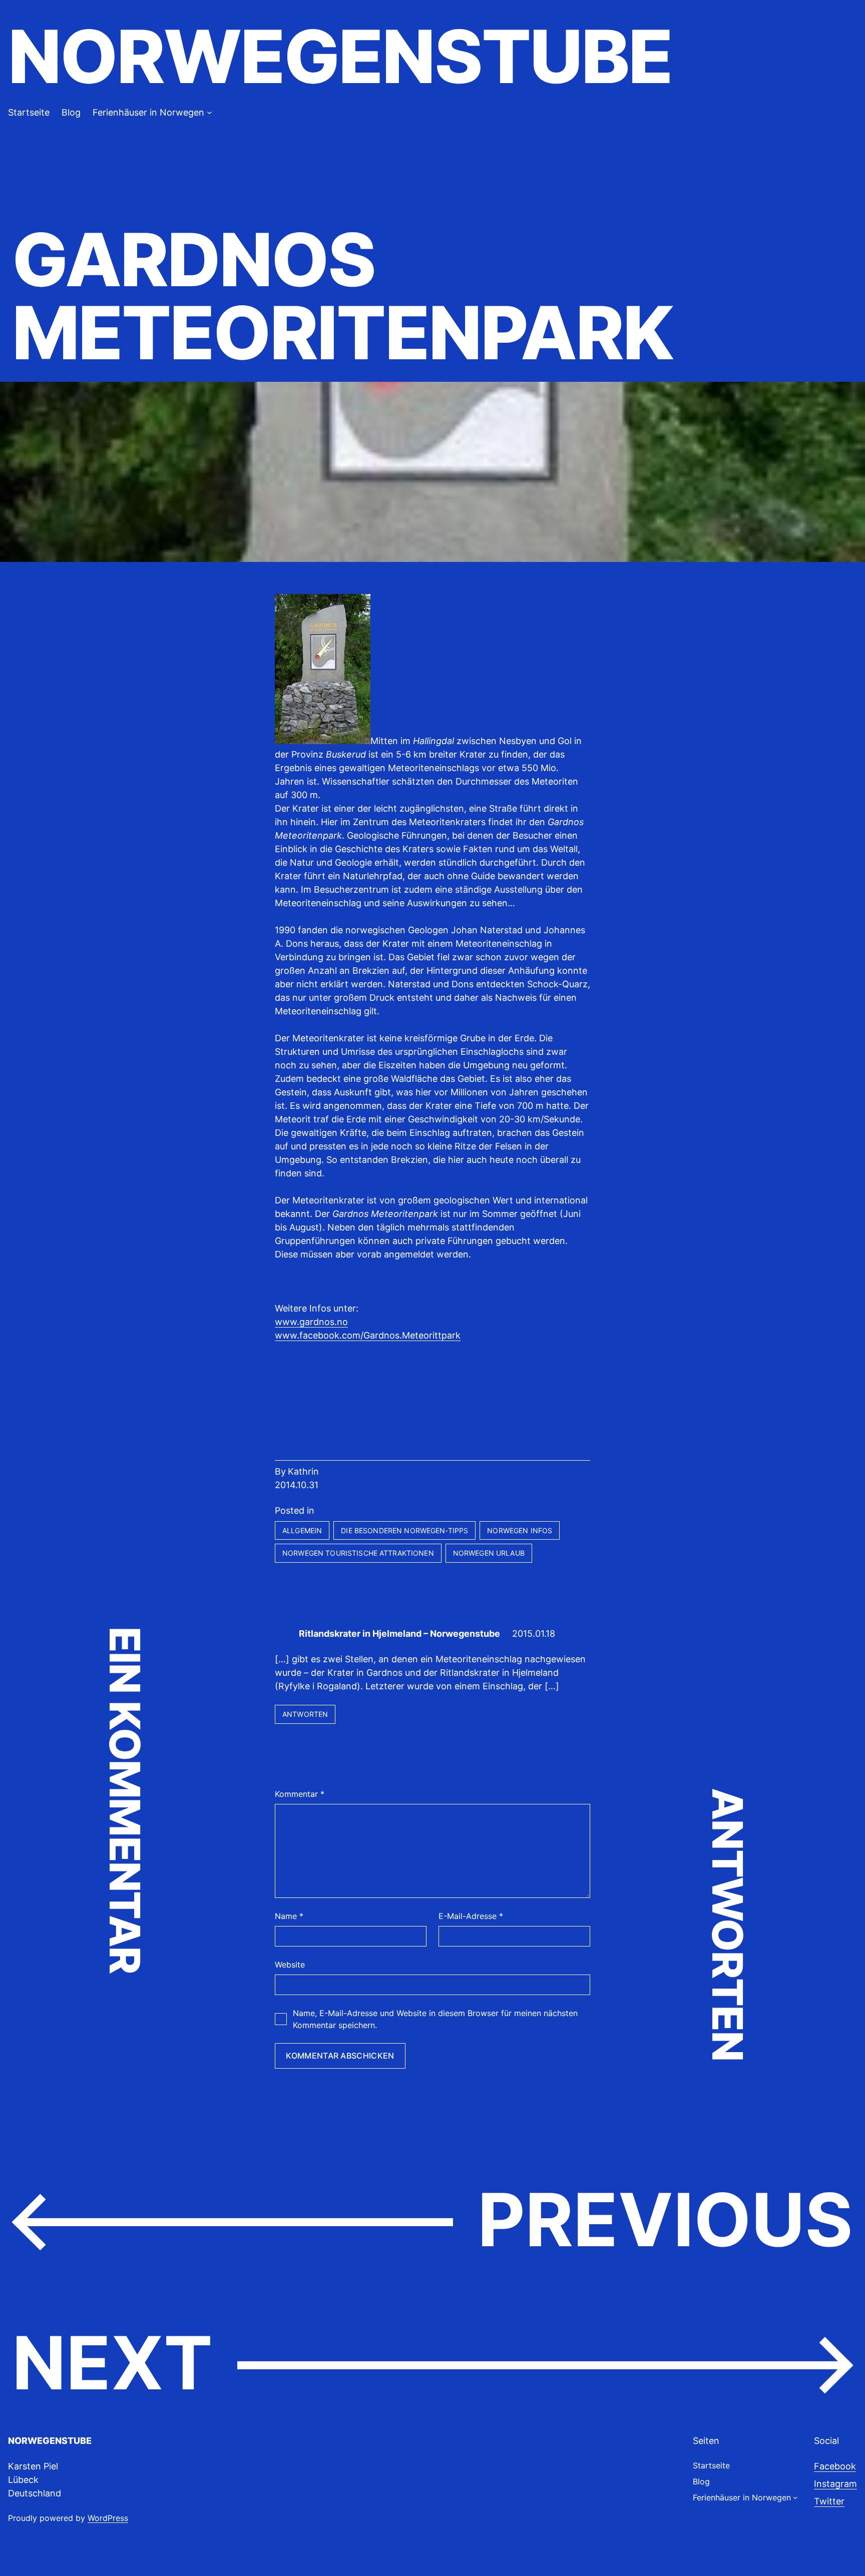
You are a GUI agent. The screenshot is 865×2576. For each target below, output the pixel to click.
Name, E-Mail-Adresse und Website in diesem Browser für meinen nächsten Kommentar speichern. (435, 2019)
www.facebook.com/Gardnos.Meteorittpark (368, 1335)
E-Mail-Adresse (471, 1916)
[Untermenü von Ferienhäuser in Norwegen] (209, 112)
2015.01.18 (534, 1634)
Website (290, 1965)
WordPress (108, 2518)
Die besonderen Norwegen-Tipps (404, 1530)
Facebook (835, 2466)
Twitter (829, 2501)
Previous (665, 2219)
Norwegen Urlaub (489, 1553)
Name (289, 1916)
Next (112, 2363)
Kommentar (300, 1794)
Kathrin (303, 1471)
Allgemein (302, 1530)
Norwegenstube (340, 56)
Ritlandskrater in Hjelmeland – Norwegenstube (399, 1634)
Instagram (835, 2484)
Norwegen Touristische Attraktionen (358, 1553)
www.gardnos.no (311, 1322)
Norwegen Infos (520, 1530)
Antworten (305, 1714)
